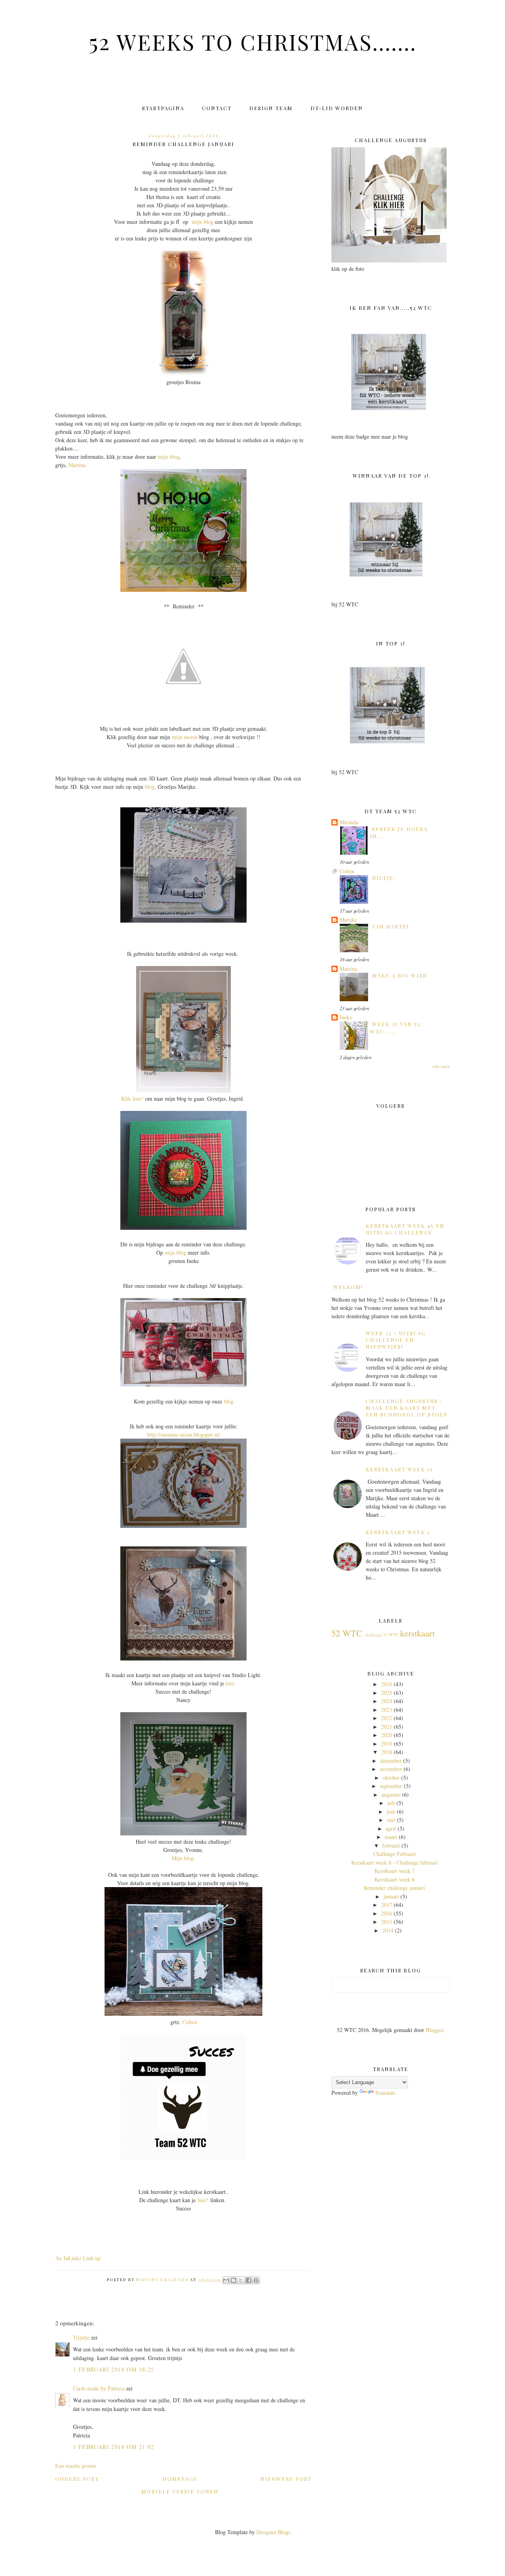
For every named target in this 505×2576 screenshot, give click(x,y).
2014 (388, 1930)
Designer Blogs (273, 2532)
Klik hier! (132, 1099)
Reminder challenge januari (394, 1888)
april (391, 1828)
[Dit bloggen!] (234, 2280)
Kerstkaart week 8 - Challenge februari (395, 1862)
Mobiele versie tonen (180, 2491)
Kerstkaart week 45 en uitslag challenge (405, 1229)
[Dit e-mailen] (226, 2280)
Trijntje (81, 2337)
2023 (387, 1710)
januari (391, 1896)
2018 (387, 1752)
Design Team (271, 108)
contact (217, 108)
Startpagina (163, 108)
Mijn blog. (183, 1858)
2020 (387, 1735)
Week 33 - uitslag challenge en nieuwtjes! (396, 1340)
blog (150, 787)
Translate (385, 2093)
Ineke (346, 1017)
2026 (387, 1684)
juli (391, 1803)
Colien (190, 2022)
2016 (387, 1913)
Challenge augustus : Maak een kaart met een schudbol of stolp (407, 1408)
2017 (387, 1905)
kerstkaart (417, 1633)
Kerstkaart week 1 (398, 1532)
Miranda (349, 822)
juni (391, 1811)
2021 (387, 1727)
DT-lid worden (337, 108)
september (391, 1786)
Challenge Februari (395, 1854)
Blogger (434, 2030)
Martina (77, 465)
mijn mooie (185, 737)
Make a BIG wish (400, 975)
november (391, 1769)
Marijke (348, 920)
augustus (391, 1795)
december (391, 1761)
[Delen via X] (241, 2280)
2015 (387, 1922)
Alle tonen (441, 1066)
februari (391, 1845)
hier (230, 1683)
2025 (387, 1693)
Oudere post (77, 2479)
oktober (391, 1778)
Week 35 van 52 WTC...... (395, 1027)
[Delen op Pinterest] (256, 2280)
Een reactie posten (76, 2466)
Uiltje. (384, 878)
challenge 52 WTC (382, 1635)
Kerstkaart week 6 (395, 1879)
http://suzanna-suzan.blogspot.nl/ (184, 1434)
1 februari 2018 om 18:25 (114, 2369)
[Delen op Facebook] (249, 2280)
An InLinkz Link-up (78, 2258)
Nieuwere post (286, 2479)
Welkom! (348, 1287)
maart (391, 1837)
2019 (387, 1744)
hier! (203, 2200)
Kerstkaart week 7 (395, 1871)
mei (391, 1820)
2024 (387, 1701)
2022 (387, 1718)
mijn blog (203, 222)
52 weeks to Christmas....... (253, 41)
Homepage (180, 2479)
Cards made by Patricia (99, 2388)
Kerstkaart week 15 (399, 1469)
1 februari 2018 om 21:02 (114, 2447)
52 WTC (347, 1633)
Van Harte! (390, 926)
